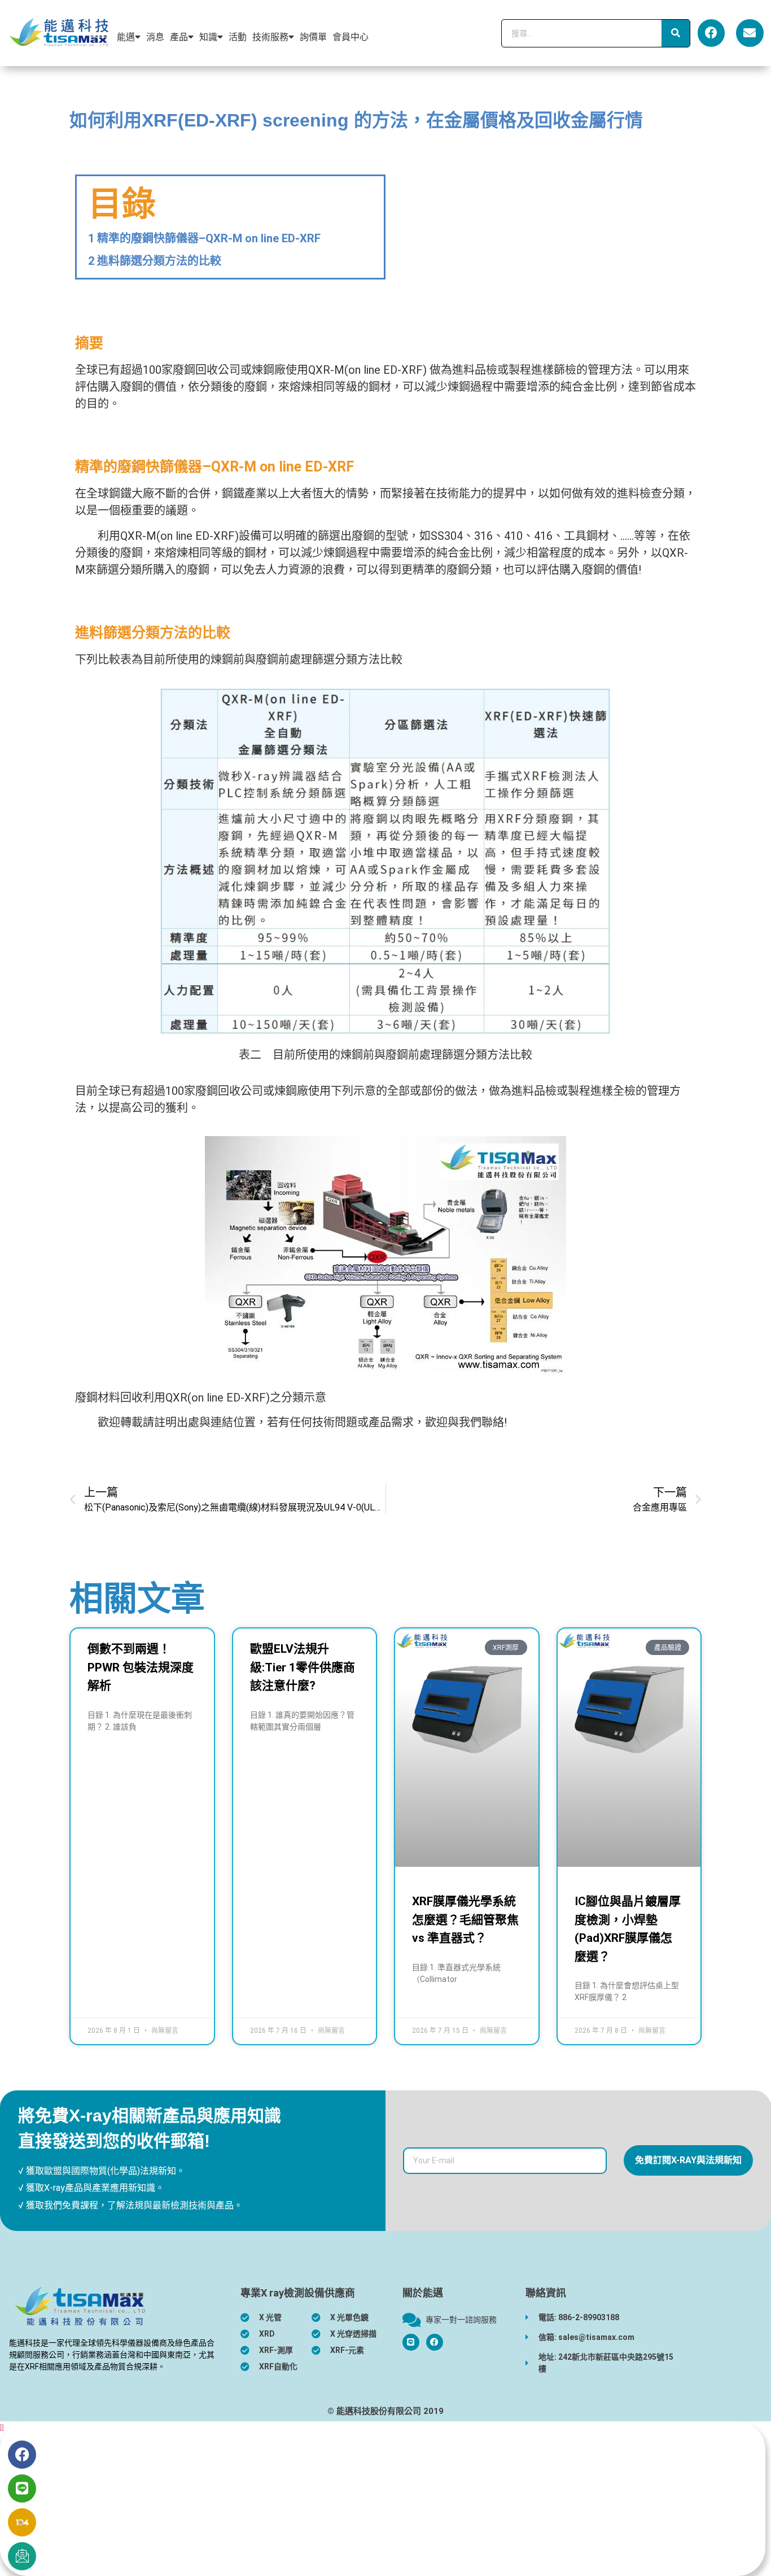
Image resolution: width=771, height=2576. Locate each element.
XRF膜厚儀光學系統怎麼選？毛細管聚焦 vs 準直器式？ (465, 1920)
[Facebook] (711, 33)
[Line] (22, 2488)
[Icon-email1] (22, 2556)
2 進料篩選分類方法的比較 (155, 261)
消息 (155, 37)
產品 (179, 37)
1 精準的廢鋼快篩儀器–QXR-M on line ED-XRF (204, 238)
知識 (208, 37)
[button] (2, 2428)
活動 (238, 37)
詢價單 (313, 37)
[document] (385, 2499)
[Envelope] (750, 33)
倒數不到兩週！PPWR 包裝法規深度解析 (141, 1667)
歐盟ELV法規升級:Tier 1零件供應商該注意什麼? (303, 1667)
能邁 (126, 37)
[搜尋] (676, 33)
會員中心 (351, 37)
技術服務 (270, 37)
